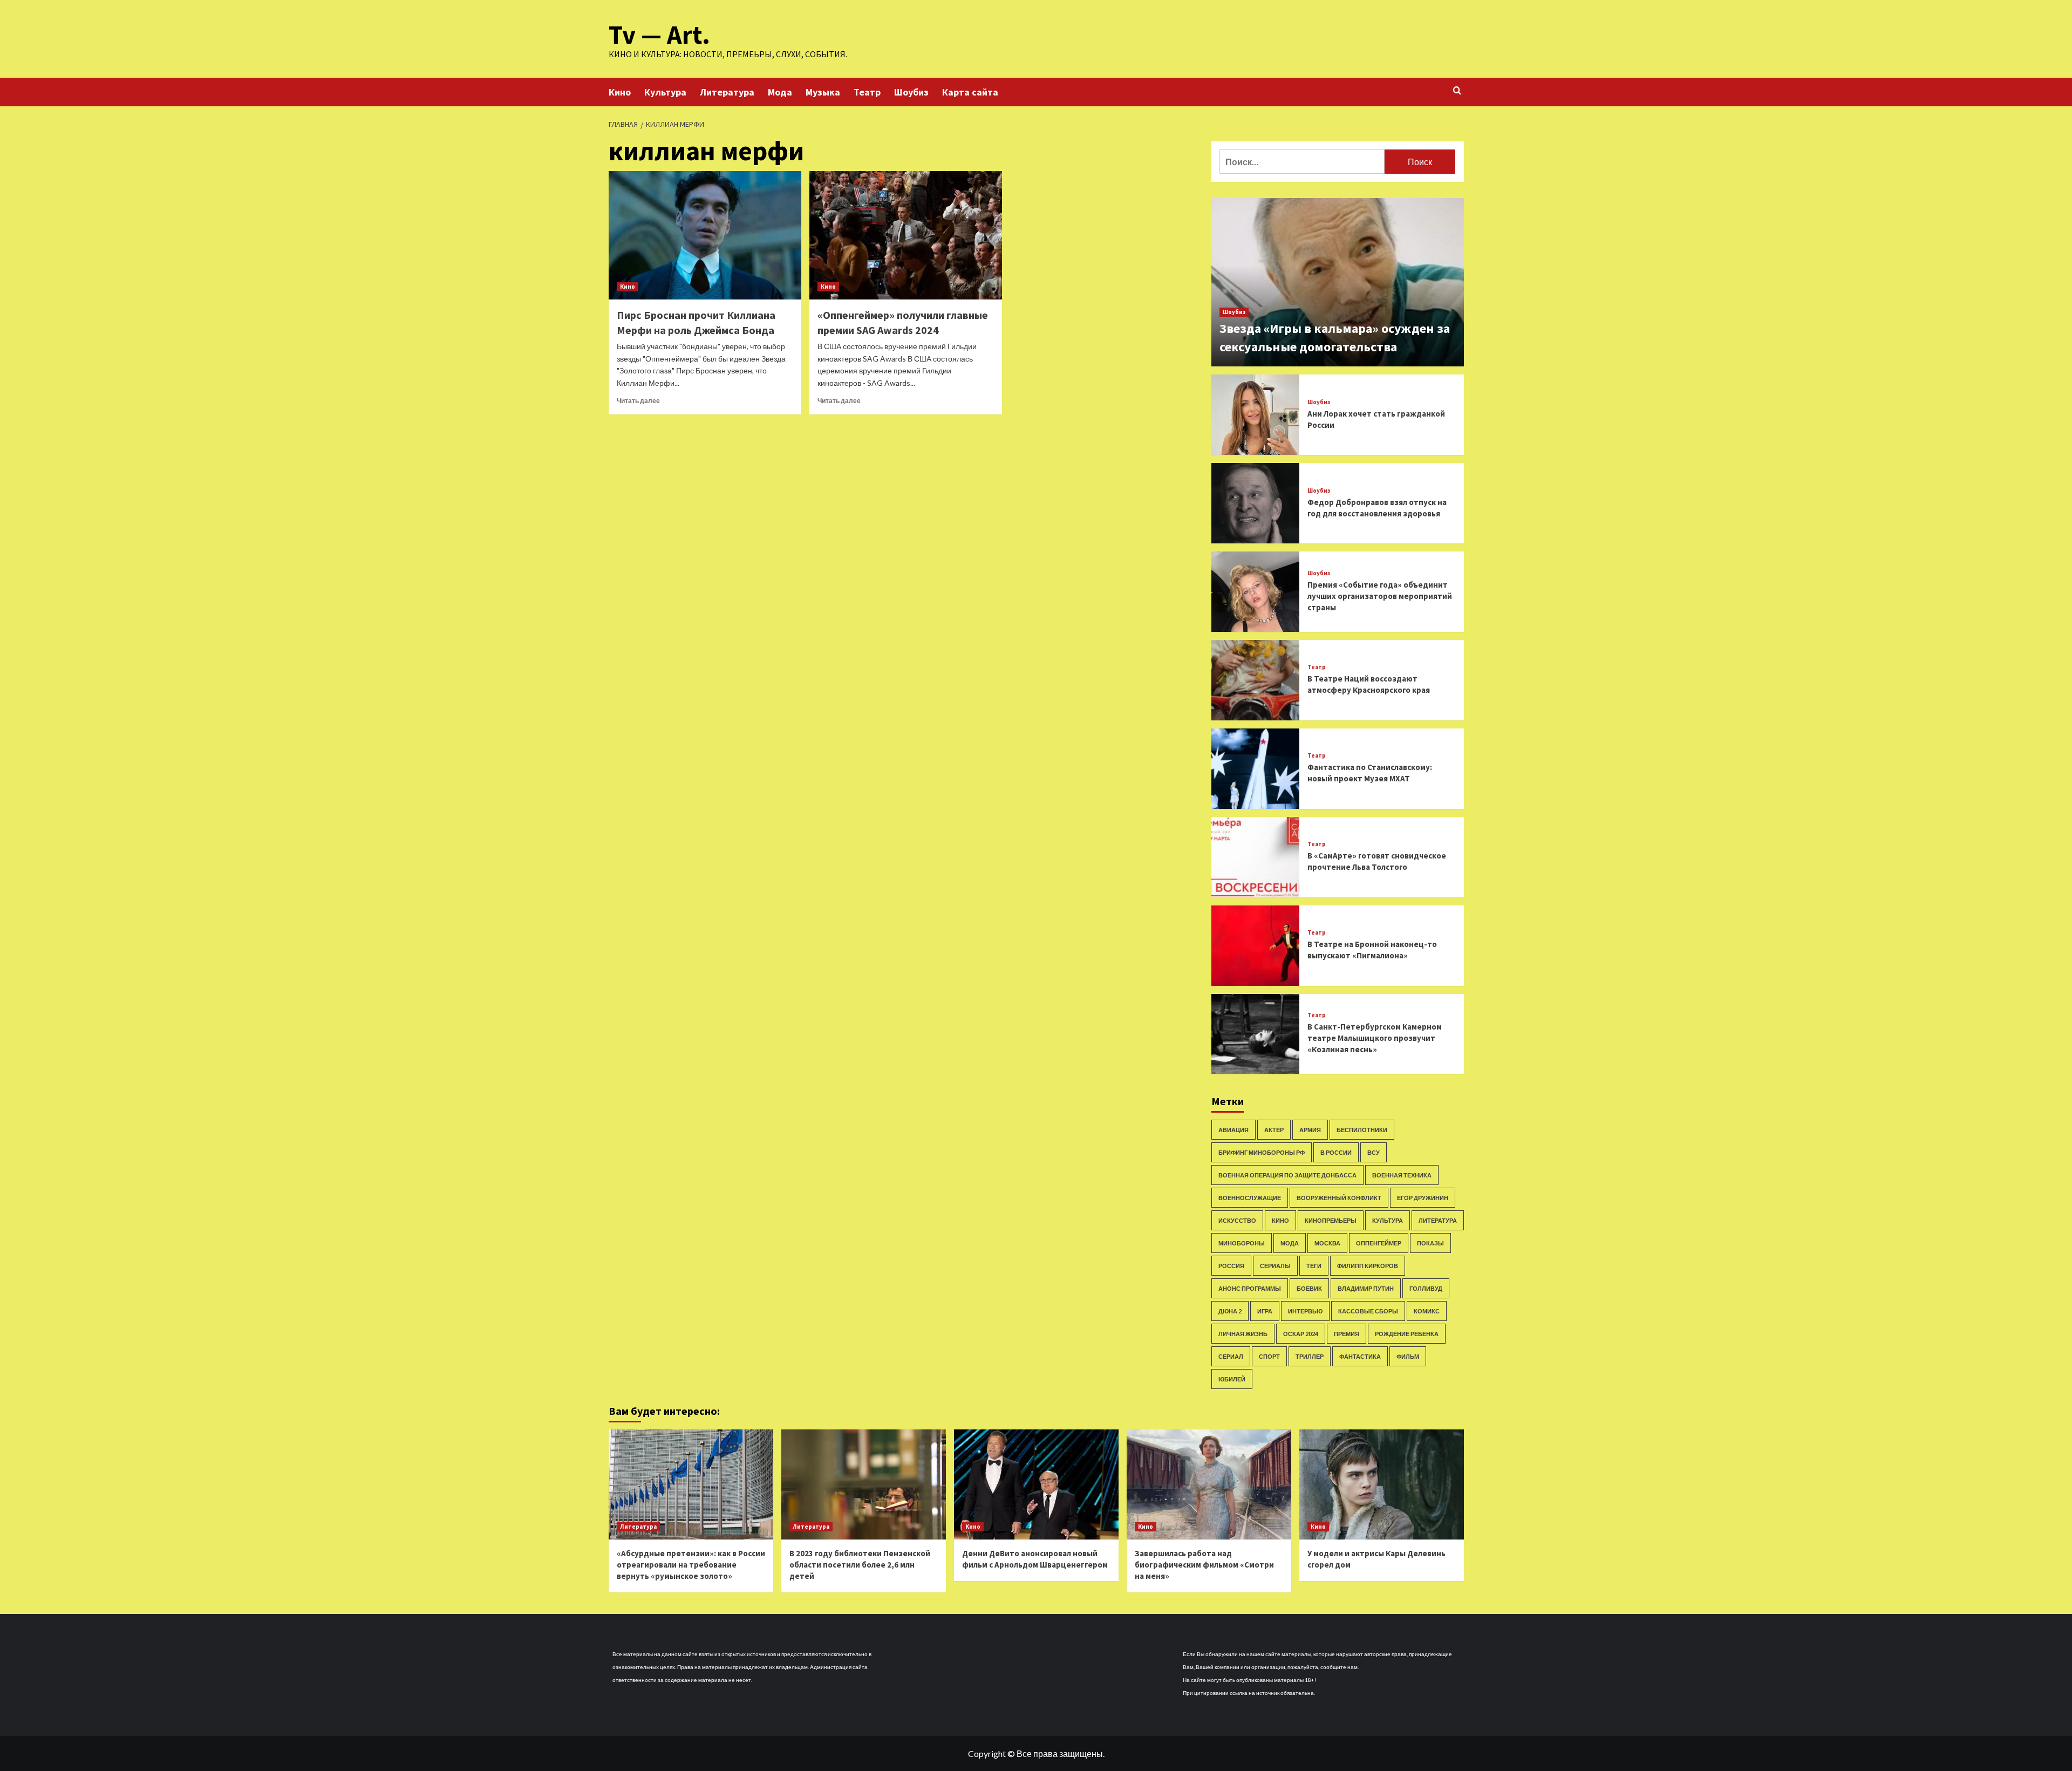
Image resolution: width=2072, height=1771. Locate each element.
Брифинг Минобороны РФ (1262, 1152)
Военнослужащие (1250, 1198)
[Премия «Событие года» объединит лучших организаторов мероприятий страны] (1256, 592)
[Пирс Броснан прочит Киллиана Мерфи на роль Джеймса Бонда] (705, 235)
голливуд (1426, 1288)
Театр (867, 92)
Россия (1231, 1266)
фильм (1408, 1356)
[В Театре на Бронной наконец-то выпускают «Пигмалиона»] (1256, 946)
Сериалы (1275, 1266)
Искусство (1237, 1220)
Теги (1314, 1266)
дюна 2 (1230, 1311)
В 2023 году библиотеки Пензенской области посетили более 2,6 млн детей (860, 1565)
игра (1265, 1311)
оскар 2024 (1301, 1334)
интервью (1305, 1311)
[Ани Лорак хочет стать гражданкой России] (1256, 415)
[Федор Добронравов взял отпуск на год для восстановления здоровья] (1256, 503)
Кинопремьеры (1331, 1220)
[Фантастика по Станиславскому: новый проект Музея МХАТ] (1256, 769)
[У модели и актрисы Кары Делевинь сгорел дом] (1382, 1484)
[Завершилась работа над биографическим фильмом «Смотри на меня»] (1209, 1484)
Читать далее (638, 401)
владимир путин (1366, 1288)
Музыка (823, 92)
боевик (1309, 1288)
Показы (1430, 1243)
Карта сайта (970, 92)
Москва (1327, 1243)
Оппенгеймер (1379, 1243)
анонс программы (1250, 1288)
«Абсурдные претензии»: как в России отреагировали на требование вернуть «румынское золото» (691, 1565)
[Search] (1457, 91)
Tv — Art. (659, 35)
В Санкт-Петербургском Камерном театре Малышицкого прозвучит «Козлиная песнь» (1375, 1038)
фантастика (1360, 1356)
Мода (780, 92)
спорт (1269, 1356)
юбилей (1232, 1379)
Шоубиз (911, 92)
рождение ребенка (1407, 1334)
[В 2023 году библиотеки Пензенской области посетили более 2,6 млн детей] (864, 1484)
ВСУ (1374, 1152)
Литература (727, 92)
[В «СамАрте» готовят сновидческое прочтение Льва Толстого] (1256, 857)
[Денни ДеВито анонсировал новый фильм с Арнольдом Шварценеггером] (1036, 1484)
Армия (1310, 1130)
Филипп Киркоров (1368, 1266)
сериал (1231, 1356)
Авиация (1233, 1130)
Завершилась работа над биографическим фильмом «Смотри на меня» (1204, 1565)
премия (1347, 1334)
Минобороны (1242, 1243)
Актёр (1274, 1130)
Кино (620, 92)
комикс (1427, 1311)
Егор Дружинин (1423, 1198)
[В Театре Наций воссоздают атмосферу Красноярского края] (1256, 680)
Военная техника (1402, 1175)
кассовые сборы (1368, 1311)
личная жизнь (1243, 1334)
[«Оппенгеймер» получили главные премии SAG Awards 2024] (906, 235)
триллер (1310, 1356)
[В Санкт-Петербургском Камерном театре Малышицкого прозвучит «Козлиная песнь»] (1256, 1034)
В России (1336, 1152)
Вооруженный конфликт (1339, 1198)
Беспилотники (1362, 1130)
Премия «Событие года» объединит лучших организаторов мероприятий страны (1380, 596)
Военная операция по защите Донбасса (1287, 1175)
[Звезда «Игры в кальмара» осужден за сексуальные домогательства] (1338, 282)
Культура (665, 92)
